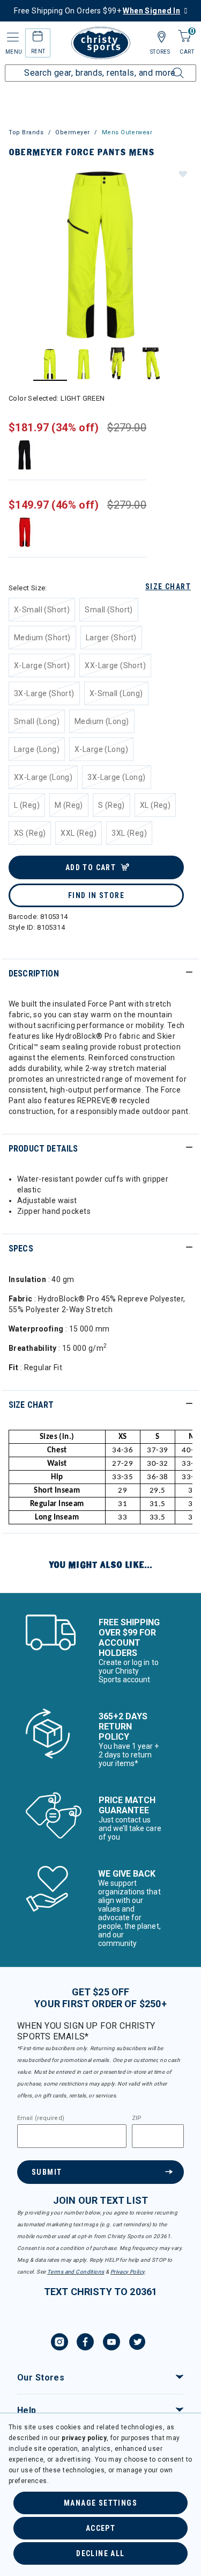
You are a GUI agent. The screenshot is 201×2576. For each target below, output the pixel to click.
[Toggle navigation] (12, 37)
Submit (47, 2172)
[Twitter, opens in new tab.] (137, 2343)
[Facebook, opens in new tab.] (85, 2343)
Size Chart (168, 587)
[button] (182, 173)
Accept (100, 2528)
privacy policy (84, 2438)
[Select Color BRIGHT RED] (25, 532)
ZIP (137, 2118)
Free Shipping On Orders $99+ (97, 11)
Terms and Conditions (76, 2272)
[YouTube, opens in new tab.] (111, 2343)
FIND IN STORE (96, 895)
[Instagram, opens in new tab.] (59, 2343)
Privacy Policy (128, 2272)
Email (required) (41, 2118)
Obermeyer (73, 132)
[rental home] (38, 38)
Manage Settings (100, 2503)
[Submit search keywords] (166, 67)
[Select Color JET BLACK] (25, 455)
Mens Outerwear (127, 132)
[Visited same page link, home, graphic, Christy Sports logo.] (101, 43)
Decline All (100, 2553)
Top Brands (26, 132)
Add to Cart (91, 867)
